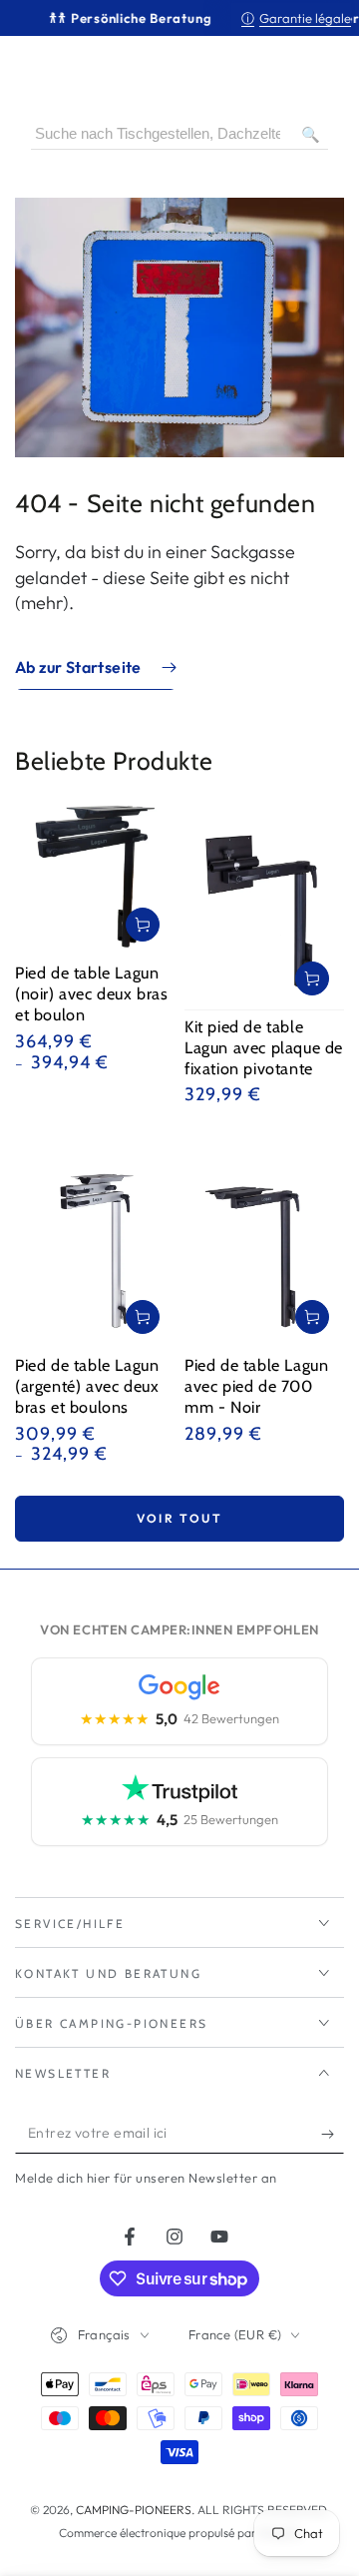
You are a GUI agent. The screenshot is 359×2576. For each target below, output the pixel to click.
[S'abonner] (333, 2134)
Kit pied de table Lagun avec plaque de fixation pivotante (264, 1047)
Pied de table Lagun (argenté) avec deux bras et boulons (87, 1386)
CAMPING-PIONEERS (134, 2510)
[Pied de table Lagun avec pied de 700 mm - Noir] (264, 1243)
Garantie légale (296, 18)
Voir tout (180, 1518)
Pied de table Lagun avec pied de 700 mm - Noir (256, 1386)
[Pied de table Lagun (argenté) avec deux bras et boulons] (95, 1243)
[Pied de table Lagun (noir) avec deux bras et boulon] (95, 877)
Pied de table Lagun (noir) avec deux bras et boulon (92, 993)
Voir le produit (143, 925)
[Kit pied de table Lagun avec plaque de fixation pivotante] (264, 903)
